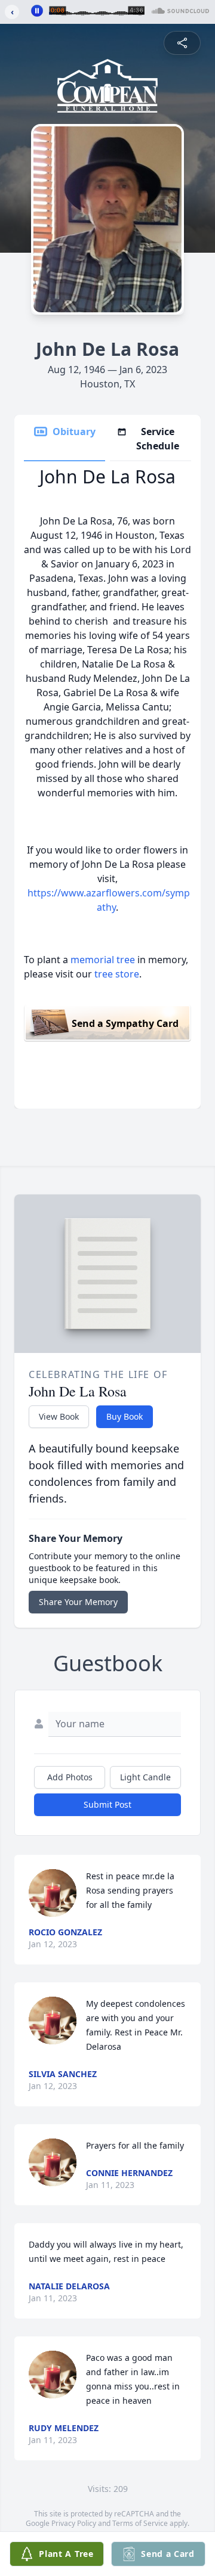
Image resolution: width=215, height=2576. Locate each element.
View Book (59, 1416)
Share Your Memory (78, 1602)
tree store (117, 974)
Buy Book (125, 1416)
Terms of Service (140, 2523)
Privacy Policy (74, 2523)
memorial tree (103, 960)
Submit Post (107, 1804)
